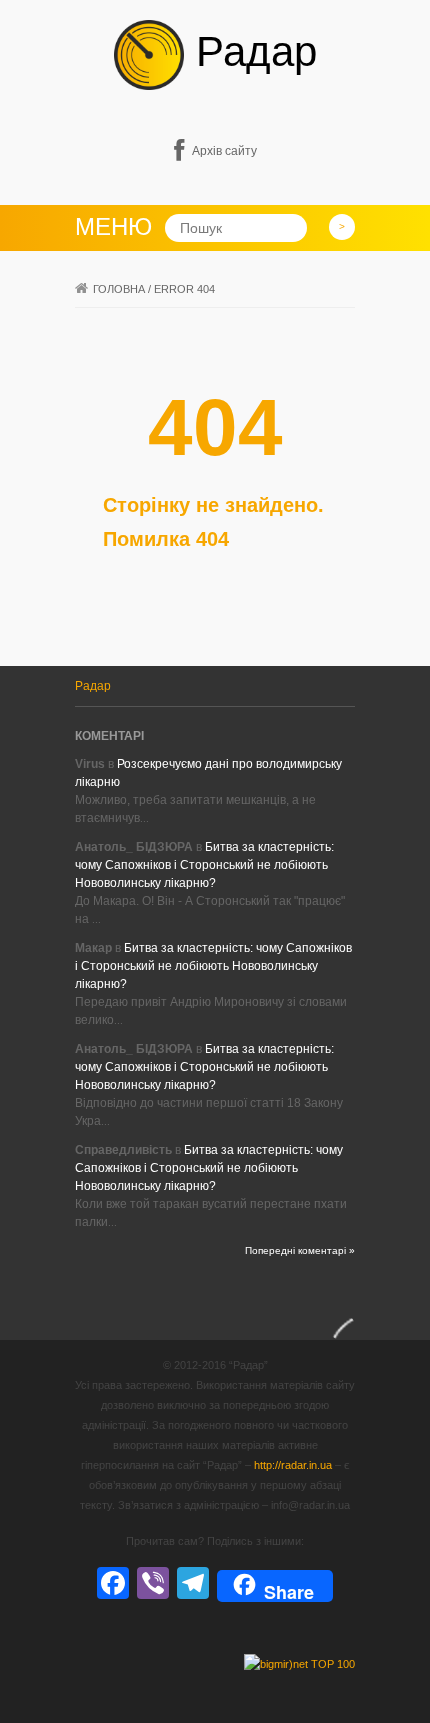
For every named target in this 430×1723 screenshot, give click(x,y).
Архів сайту (224, 151)
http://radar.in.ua (293, 1465)
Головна (119, 289)
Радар (250, 51)
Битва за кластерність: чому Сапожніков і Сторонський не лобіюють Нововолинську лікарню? (204, 865)
